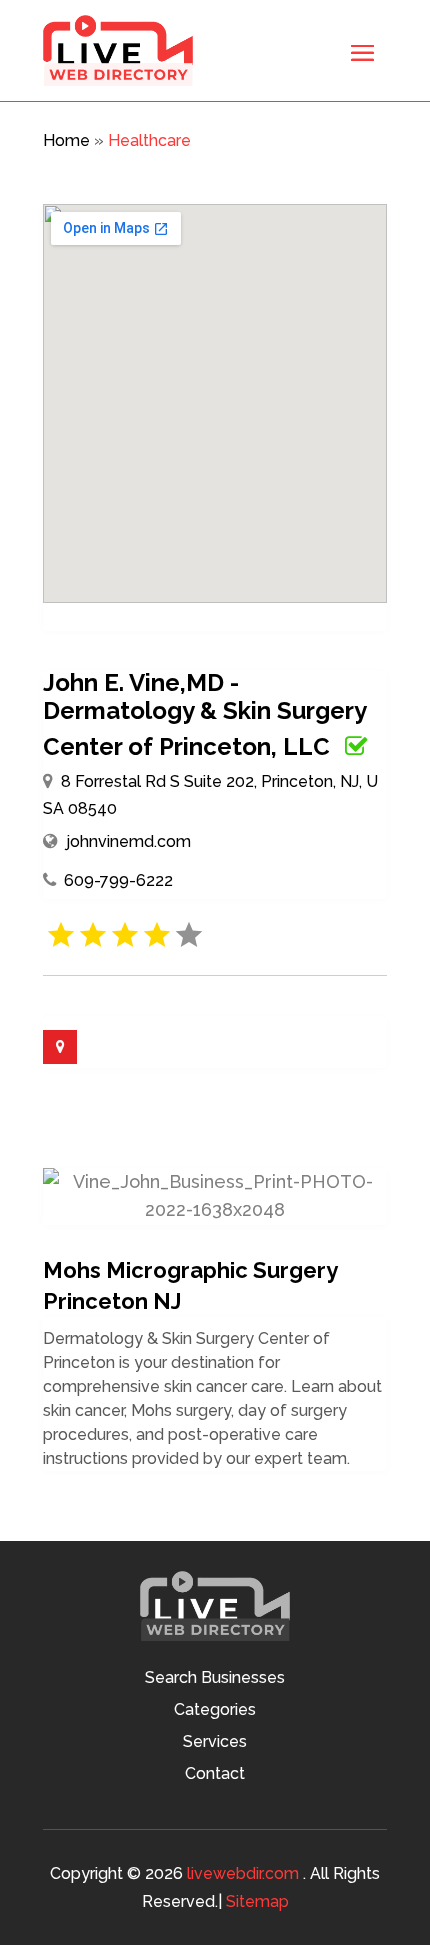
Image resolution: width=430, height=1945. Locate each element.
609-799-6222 (118, 880)
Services (215, 1743)
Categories (215, 1711)
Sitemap (257, 1901)
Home (66, 140)
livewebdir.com (243, 1873)
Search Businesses (215, 1679)
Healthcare (149, 140)
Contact (215, 1775)
